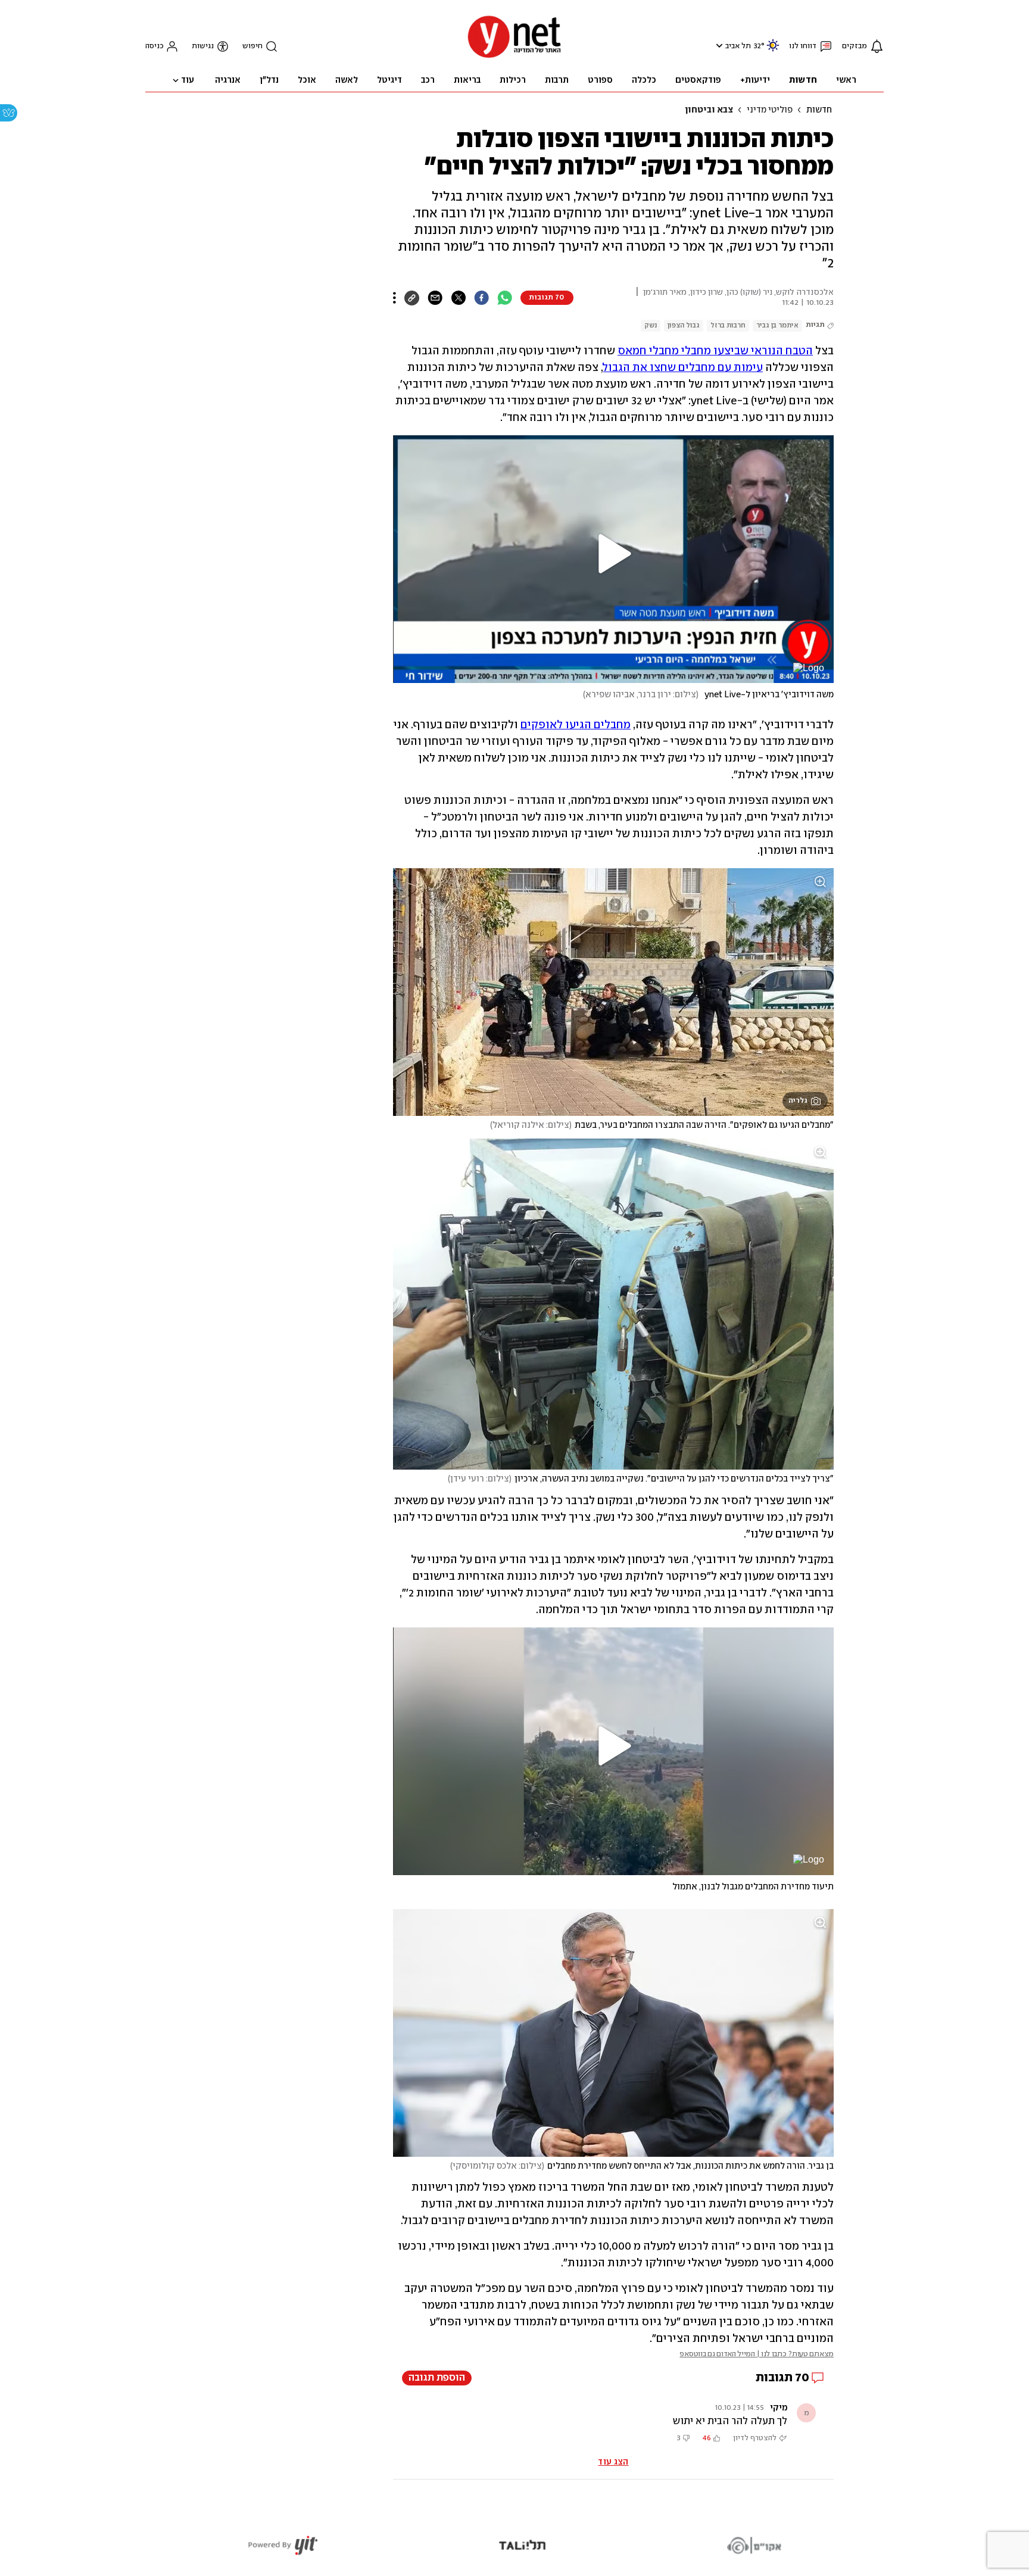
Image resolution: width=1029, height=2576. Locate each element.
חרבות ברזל (728, 325)
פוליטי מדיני (770, 110)
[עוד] (395, 298)
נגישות (203, 46)
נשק (651, 325)
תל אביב (738, 46)
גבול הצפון (684, 325)
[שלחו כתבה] (435, 298)
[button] (718, 46)
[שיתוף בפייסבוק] (481, 298)
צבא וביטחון (709, 110)
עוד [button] (188, 80)
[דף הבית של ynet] (514, 57)
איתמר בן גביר (777, 325)
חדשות (819, 110)
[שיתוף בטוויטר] (458, 298)
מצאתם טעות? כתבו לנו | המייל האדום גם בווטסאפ (757, 2354)
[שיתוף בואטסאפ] (505, 298)
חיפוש (252, 46)
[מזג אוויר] (773, 50)
